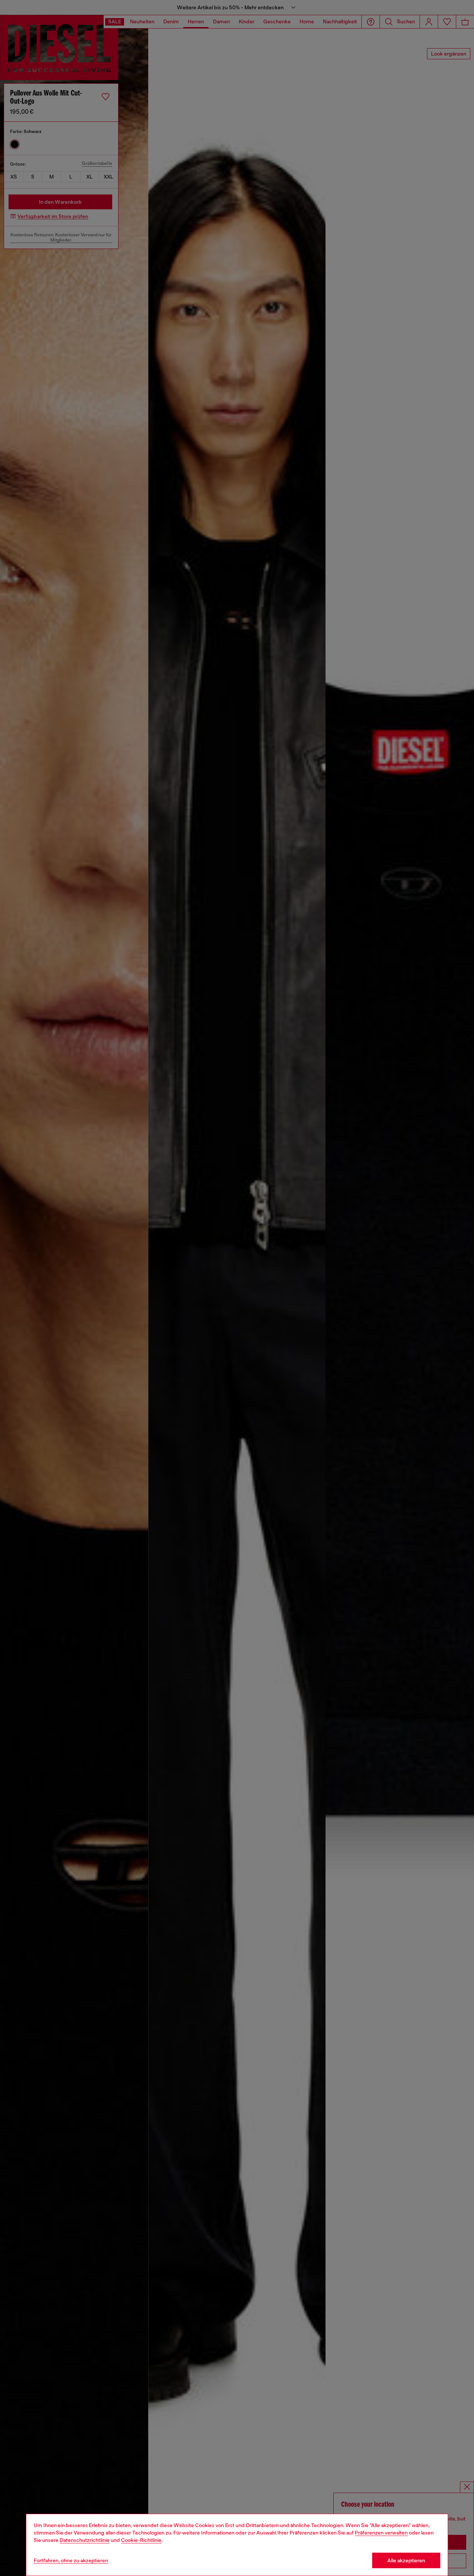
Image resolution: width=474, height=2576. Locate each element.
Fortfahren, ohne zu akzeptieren (71, 2560)
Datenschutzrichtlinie (85, 2540)
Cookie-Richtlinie (141, 2540)
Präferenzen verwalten (381, 2533)
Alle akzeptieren (406, 2560)
